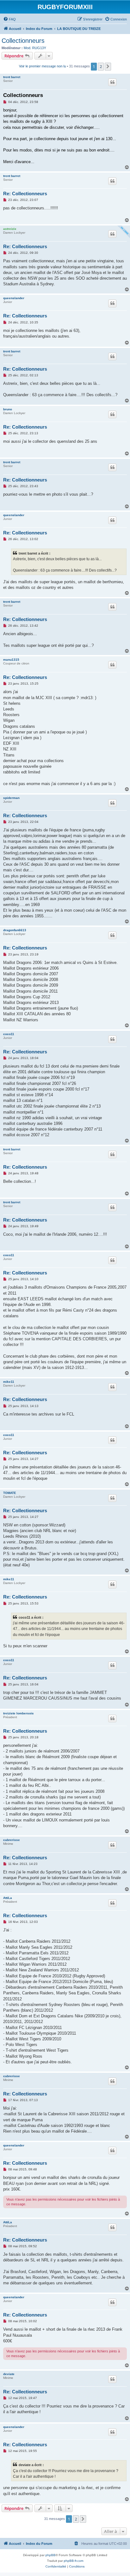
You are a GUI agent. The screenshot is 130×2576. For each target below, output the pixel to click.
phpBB (50, 2555)
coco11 (9, 1034)
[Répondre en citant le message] (112, 82)
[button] (108, 66)
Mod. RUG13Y (35, 48)
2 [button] (101, 66)
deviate (9, 2374)
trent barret (12, 77)
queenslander (14, 298)
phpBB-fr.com (74, 2561)
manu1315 (11, 660)
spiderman (11, 798)
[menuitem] (9, 19)
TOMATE (10, 1493)
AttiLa (8, 1898)
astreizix (10, 229)
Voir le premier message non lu (42, 66)
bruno (8, 409)
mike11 (9, 1382)
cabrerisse (12, 1840)
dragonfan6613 (15, 930)
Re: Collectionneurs (25, 194)
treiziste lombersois (18, 1713)
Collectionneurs (23, 41)
